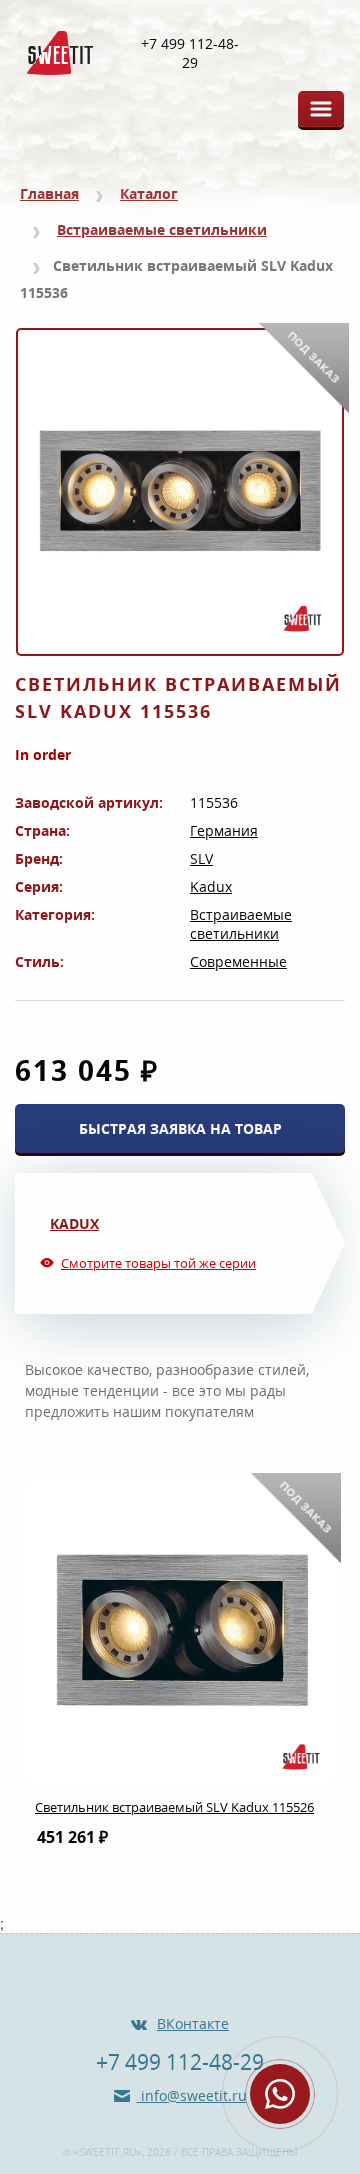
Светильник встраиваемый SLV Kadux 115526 (174, 1807)
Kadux (211, 886)
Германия (224, 830)
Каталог (149, 193)
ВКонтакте (193, 2023)
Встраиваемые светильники (162, 229)
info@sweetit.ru (192, 2095)
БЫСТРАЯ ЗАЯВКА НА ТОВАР (180, 1128)
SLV (201, 858)
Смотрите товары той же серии (158, 1263)
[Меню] (321, 109)
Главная (49, 193)
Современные (238, 961)
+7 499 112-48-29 (190, 53)
